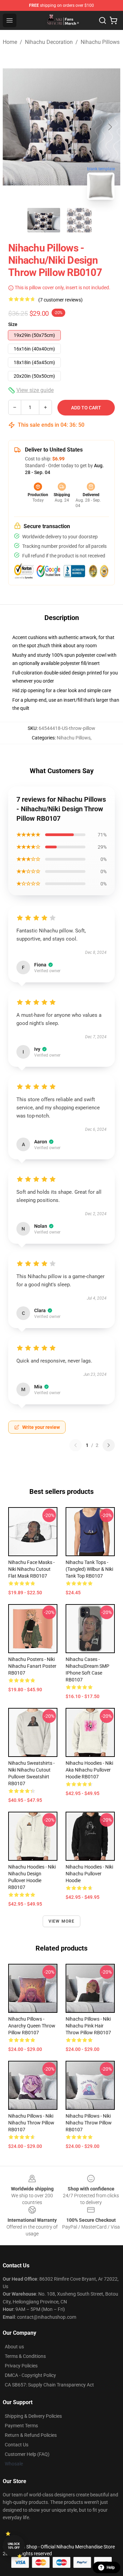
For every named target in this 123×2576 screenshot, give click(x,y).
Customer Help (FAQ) (27, 2454)
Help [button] (111, 2567)
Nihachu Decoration (49, 42)
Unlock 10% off (14, 2546)
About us (14, 2347)
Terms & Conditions (25, 2356)
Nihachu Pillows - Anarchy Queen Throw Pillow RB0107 (32, 2026)
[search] (102, 20)
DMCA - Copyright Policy (30, 2375)
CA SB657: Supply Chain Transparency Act (49, 2385)
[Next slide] (110, 127)
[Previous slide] (13, 127)
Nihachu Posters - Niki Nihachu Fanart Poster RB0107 (32, 1666)
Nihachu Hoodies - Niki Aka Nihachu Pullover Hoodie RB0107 (89, 1770)
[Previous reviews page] (76, 1445)
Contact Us (17, 2445)
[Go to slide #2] (79, 220)
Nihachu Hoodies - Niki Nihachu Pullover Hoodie (89, 1874)
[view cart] (113, 20)
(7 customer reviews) (60, 300)
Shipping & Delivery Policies (33, 2416)
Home (10, 42)
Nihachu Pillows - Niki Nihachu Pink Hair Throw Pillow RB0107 (88, 2026)
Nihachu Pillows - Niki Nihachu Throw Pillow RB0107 (31, 2123)
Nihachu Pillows (100, 42)
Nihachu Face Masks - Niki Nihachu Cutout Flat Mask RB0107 (31, 1569)
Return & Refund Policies (31, 2435)
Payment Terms (21, 2426)
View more (62, 1921)
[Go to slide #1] (44, 220)
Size (13, 324)
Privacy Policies (21, 2366)
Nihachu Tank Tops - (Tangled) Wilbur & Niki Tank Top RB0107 (89, 1569)
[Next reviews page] (109, 1445)
